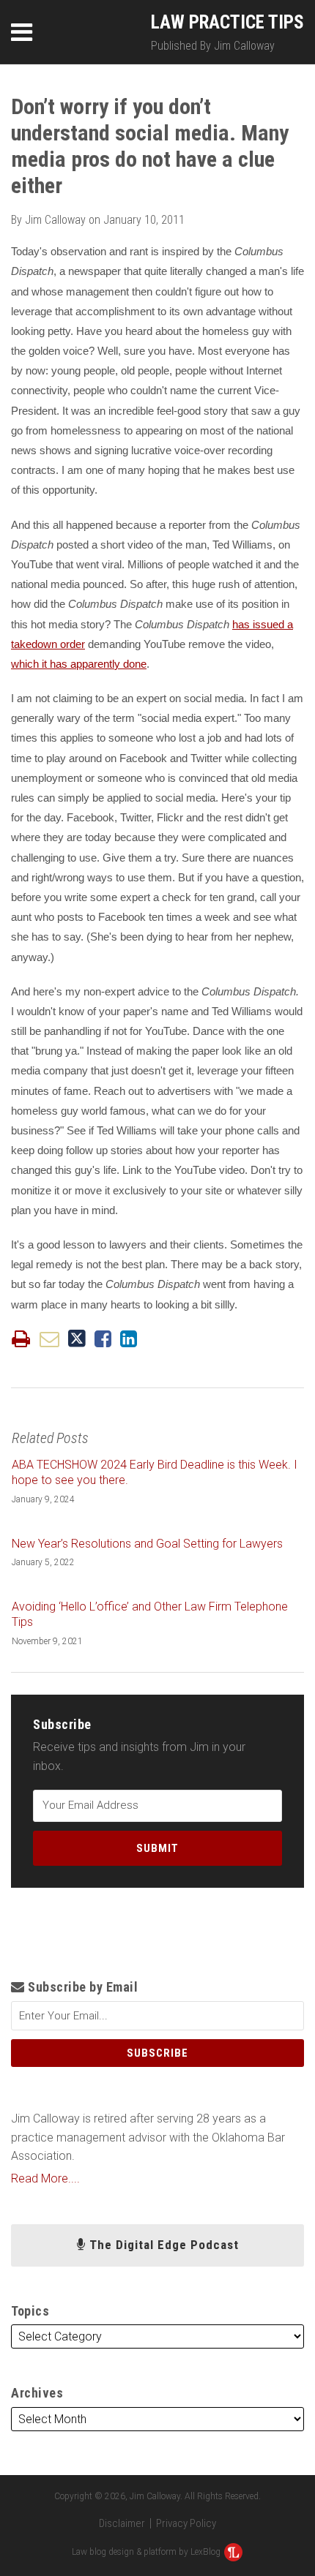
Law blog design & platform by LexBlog (147, 2552)
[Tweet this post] (77, 1339)
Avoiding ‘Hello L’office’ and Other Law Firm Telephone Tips (150, 1614)
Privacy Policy (186, 2523)
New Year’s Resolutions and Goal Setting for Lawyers (147, 1544)
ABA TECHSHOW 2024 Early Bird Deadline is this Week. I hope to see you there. (155, 1472)
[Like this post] (103, 1339)
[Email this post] (49, 1339)
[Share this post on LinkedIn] (129, 1339)
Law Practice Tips (227, 22)
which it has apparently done (79, 664)
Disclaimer (122, 2523)
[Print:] (21, 1339)
